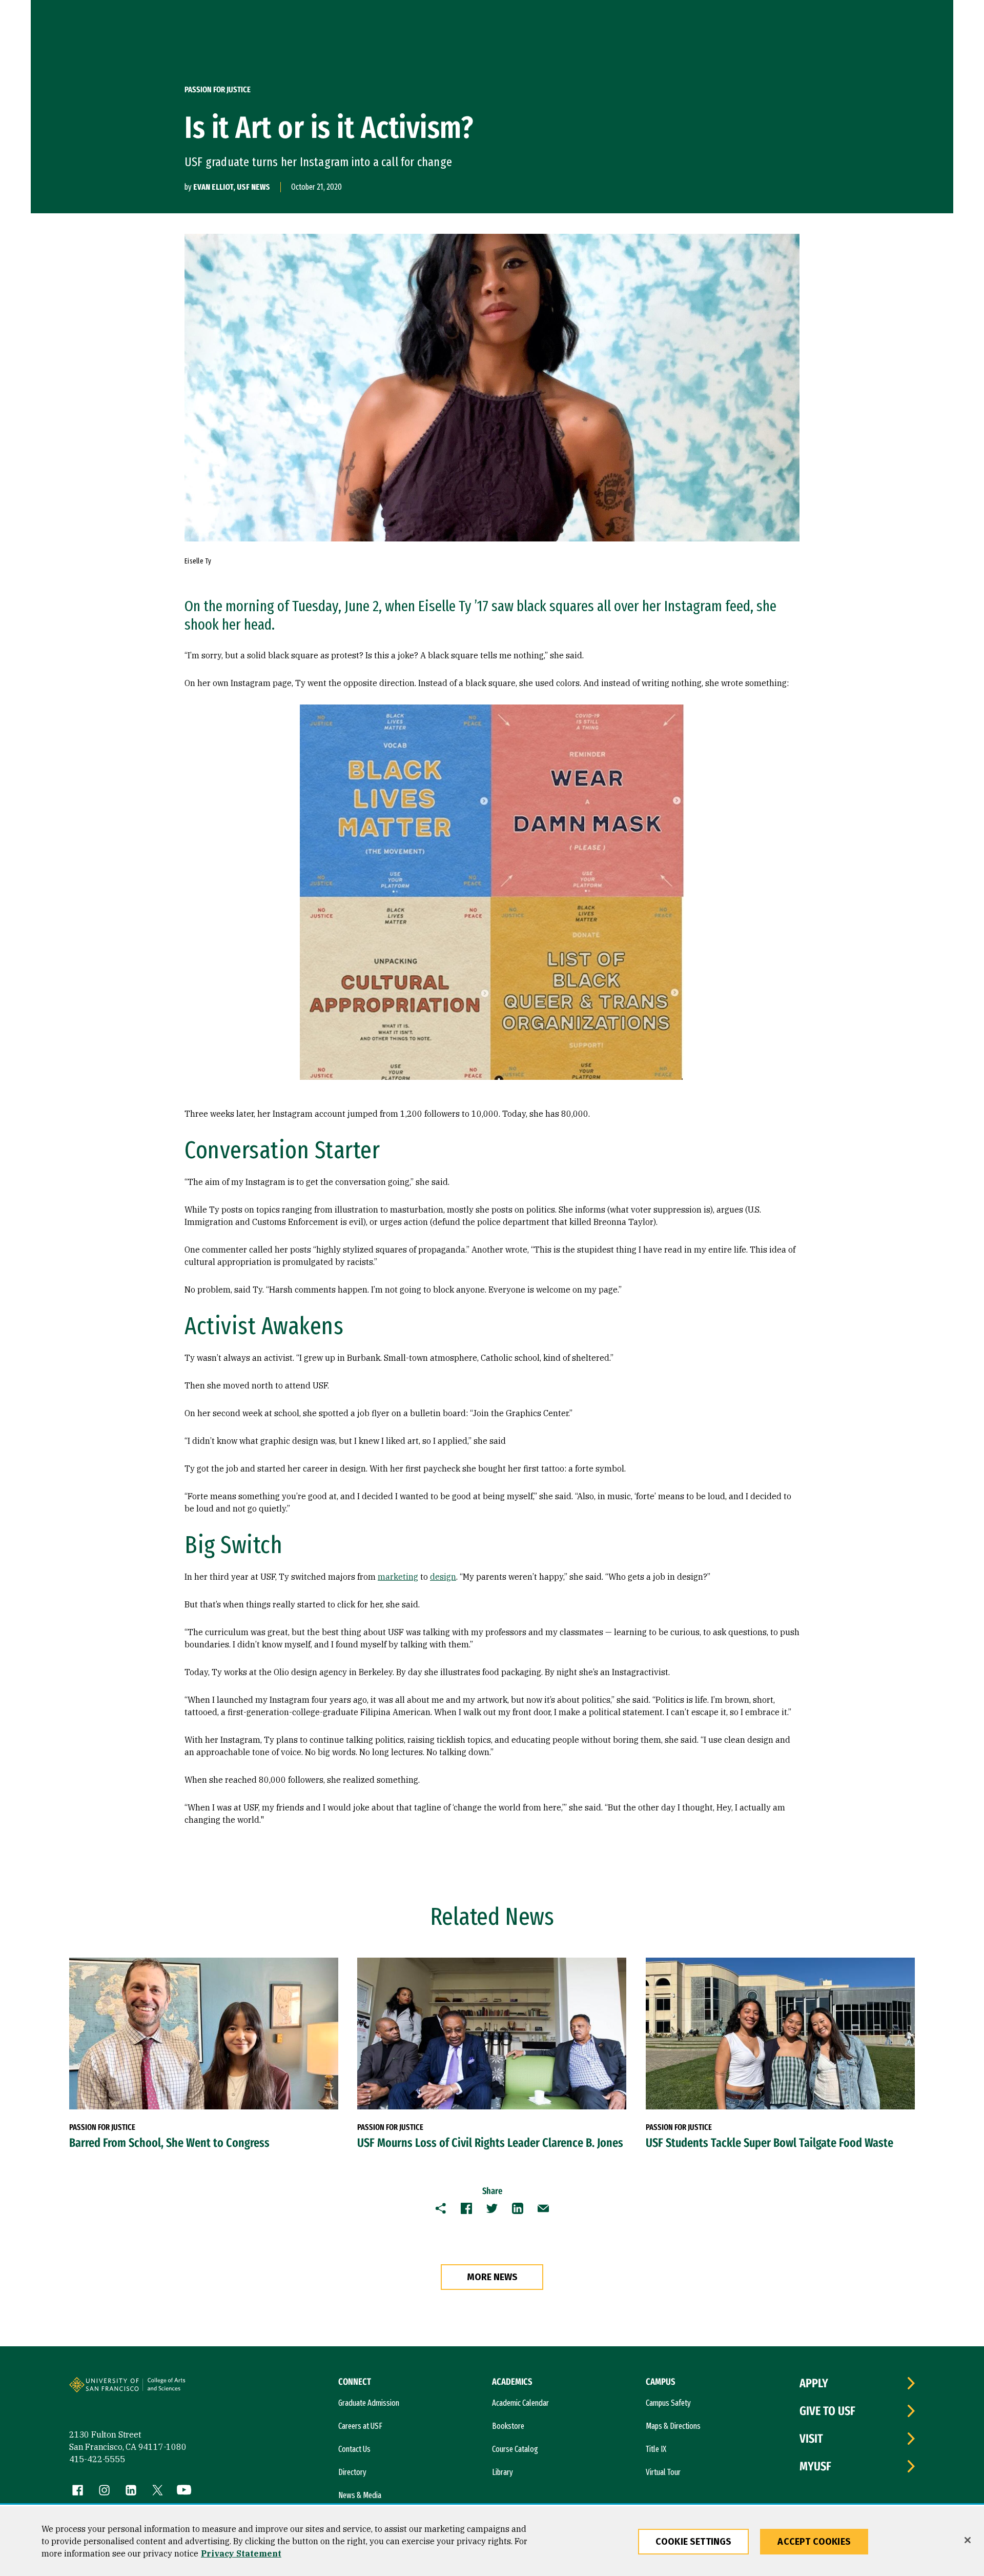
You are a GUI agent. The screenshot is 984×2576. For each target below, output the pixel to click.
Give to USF (827, 2411)
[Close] (968, 2540)
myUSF (815, 2466)
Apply (814, 2383)
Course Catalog (515, 2449)
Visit (811, 2439)
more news (492, 2277)
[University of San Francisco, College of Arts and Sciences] (180, 2389)
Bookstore (508, 2426)
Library (503, 2472)
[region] (492, 2541)
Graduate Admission (369, 2403)
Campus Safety (668, 2403)
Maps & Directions (673, 2426)
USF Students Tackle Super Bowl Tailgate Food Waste (770, 2143)
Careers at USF (360, 2426)
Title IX (656, 2449)
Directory (352, 2472)
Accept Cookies (814, 2542)
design (443, 1577)
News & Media (360, 2495)
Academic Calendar (520, 2403)
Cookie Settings (694, 2542)
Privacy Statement (241, 2553)
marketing (398, 1577)
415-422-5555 (97, 2459)
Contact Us (354, 2449)
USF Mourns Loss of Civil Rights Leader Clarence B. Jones (490, 2143)
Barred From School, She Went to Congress (169, 2143)
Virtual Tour (663, 2472)
